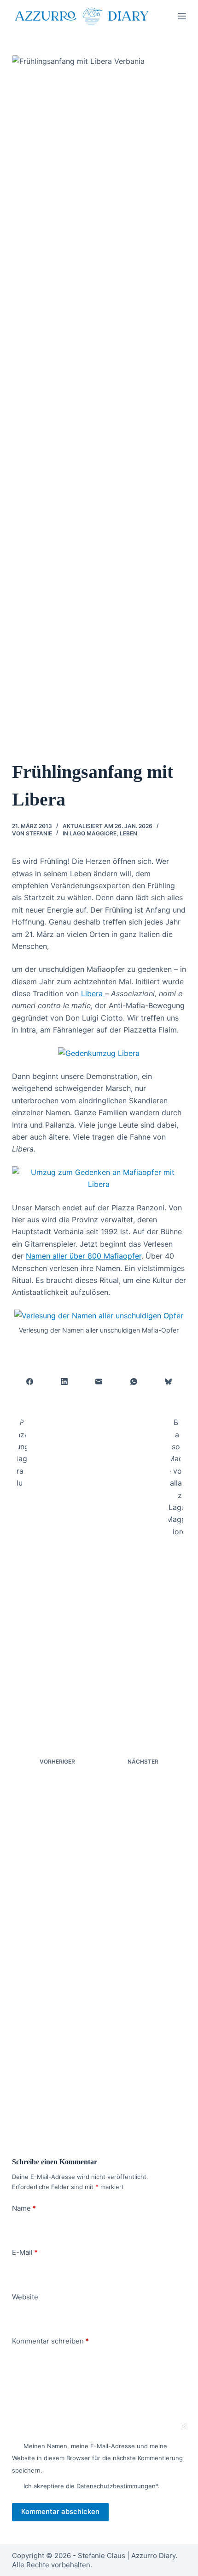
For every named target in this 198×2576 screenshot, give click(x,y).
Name (24, 2208)
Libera (93, 993)
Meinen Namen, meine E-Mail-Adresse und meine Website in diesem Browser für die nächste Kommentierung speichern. (97, 2458)
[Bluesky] (169, 1382)
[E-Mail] (99, 1382)
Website (25, 2297)
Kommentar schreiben (50, 2341)
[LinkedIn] (64, 1382)
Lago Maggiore (93, 833)
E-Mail (25, 2252)
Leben (128, 833)
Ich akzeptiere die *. (92, 2486)
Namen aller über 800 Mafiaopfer (84, 1256)
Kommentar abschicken (60, 2511)
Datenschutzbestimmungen (116, 2486)
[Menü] (182, 16)
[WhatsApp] (134, 1382)
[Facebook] (30, 1382)
